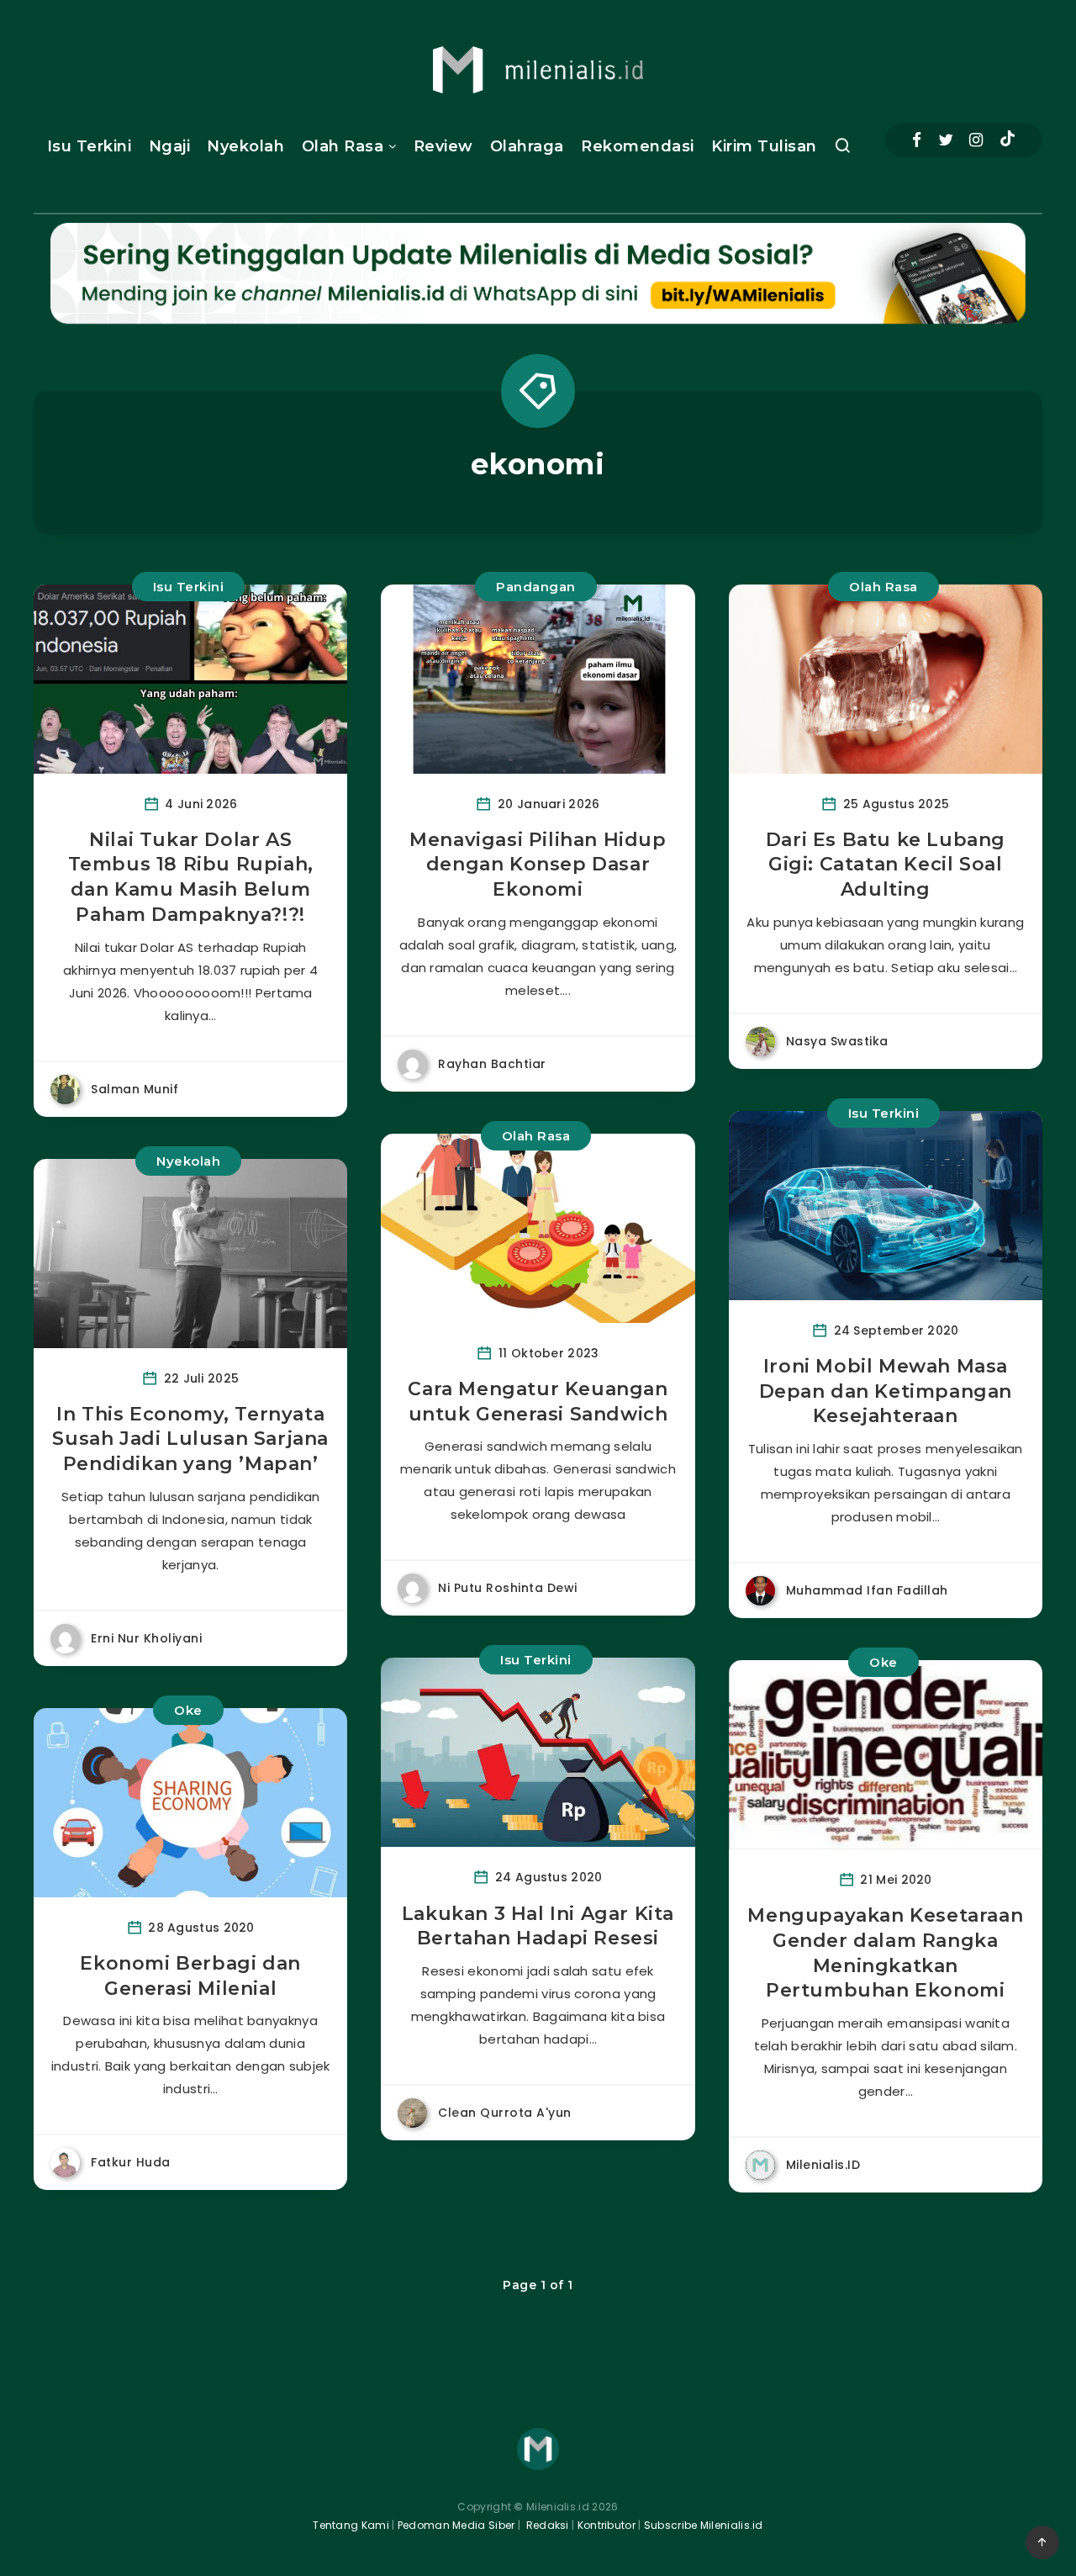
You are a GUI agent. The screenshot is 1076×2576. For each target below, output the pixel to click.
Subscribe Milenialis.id (702, 2525)
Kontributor (608, 2525)
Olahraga (527, 146)
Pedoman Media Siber (456, 2525)
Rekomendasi (638, 146)
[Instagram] (976, 140)
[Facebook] (917, 140)
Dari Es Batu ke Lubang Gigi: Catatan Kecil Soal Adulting (886, 865)
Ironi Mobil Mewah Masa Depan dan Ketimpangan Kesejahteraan (886, 1391)
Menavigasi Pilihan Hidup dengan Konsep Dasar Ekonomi (538, 865)
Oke (188, 1710)
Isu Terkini (90, 146)
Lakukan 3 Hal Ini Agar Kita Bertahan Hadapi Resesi (538, 1926)
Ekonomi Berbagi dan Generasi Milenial (190, 1976)
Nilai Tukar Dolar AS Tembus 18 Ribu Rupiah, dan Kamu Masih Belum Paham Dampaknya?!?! (191, 877)
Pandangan (536, 587)
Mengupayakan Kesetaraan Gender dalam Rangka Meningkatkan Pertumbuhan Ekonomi (885, 1953)
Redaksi (546, 2525)
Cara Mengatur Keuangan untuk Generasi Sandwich (538, 1402)
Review (443, 146)
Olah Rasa (343, 146)
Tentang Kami (351, 2525)
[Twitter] (946, 140)
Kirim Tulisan (764, 146)
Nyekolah (245, 146)
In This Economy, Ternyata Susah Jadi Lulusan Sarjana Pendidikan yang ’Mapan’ (190, 1439)
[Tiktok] (1007, 140)
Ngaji (170, 146)
